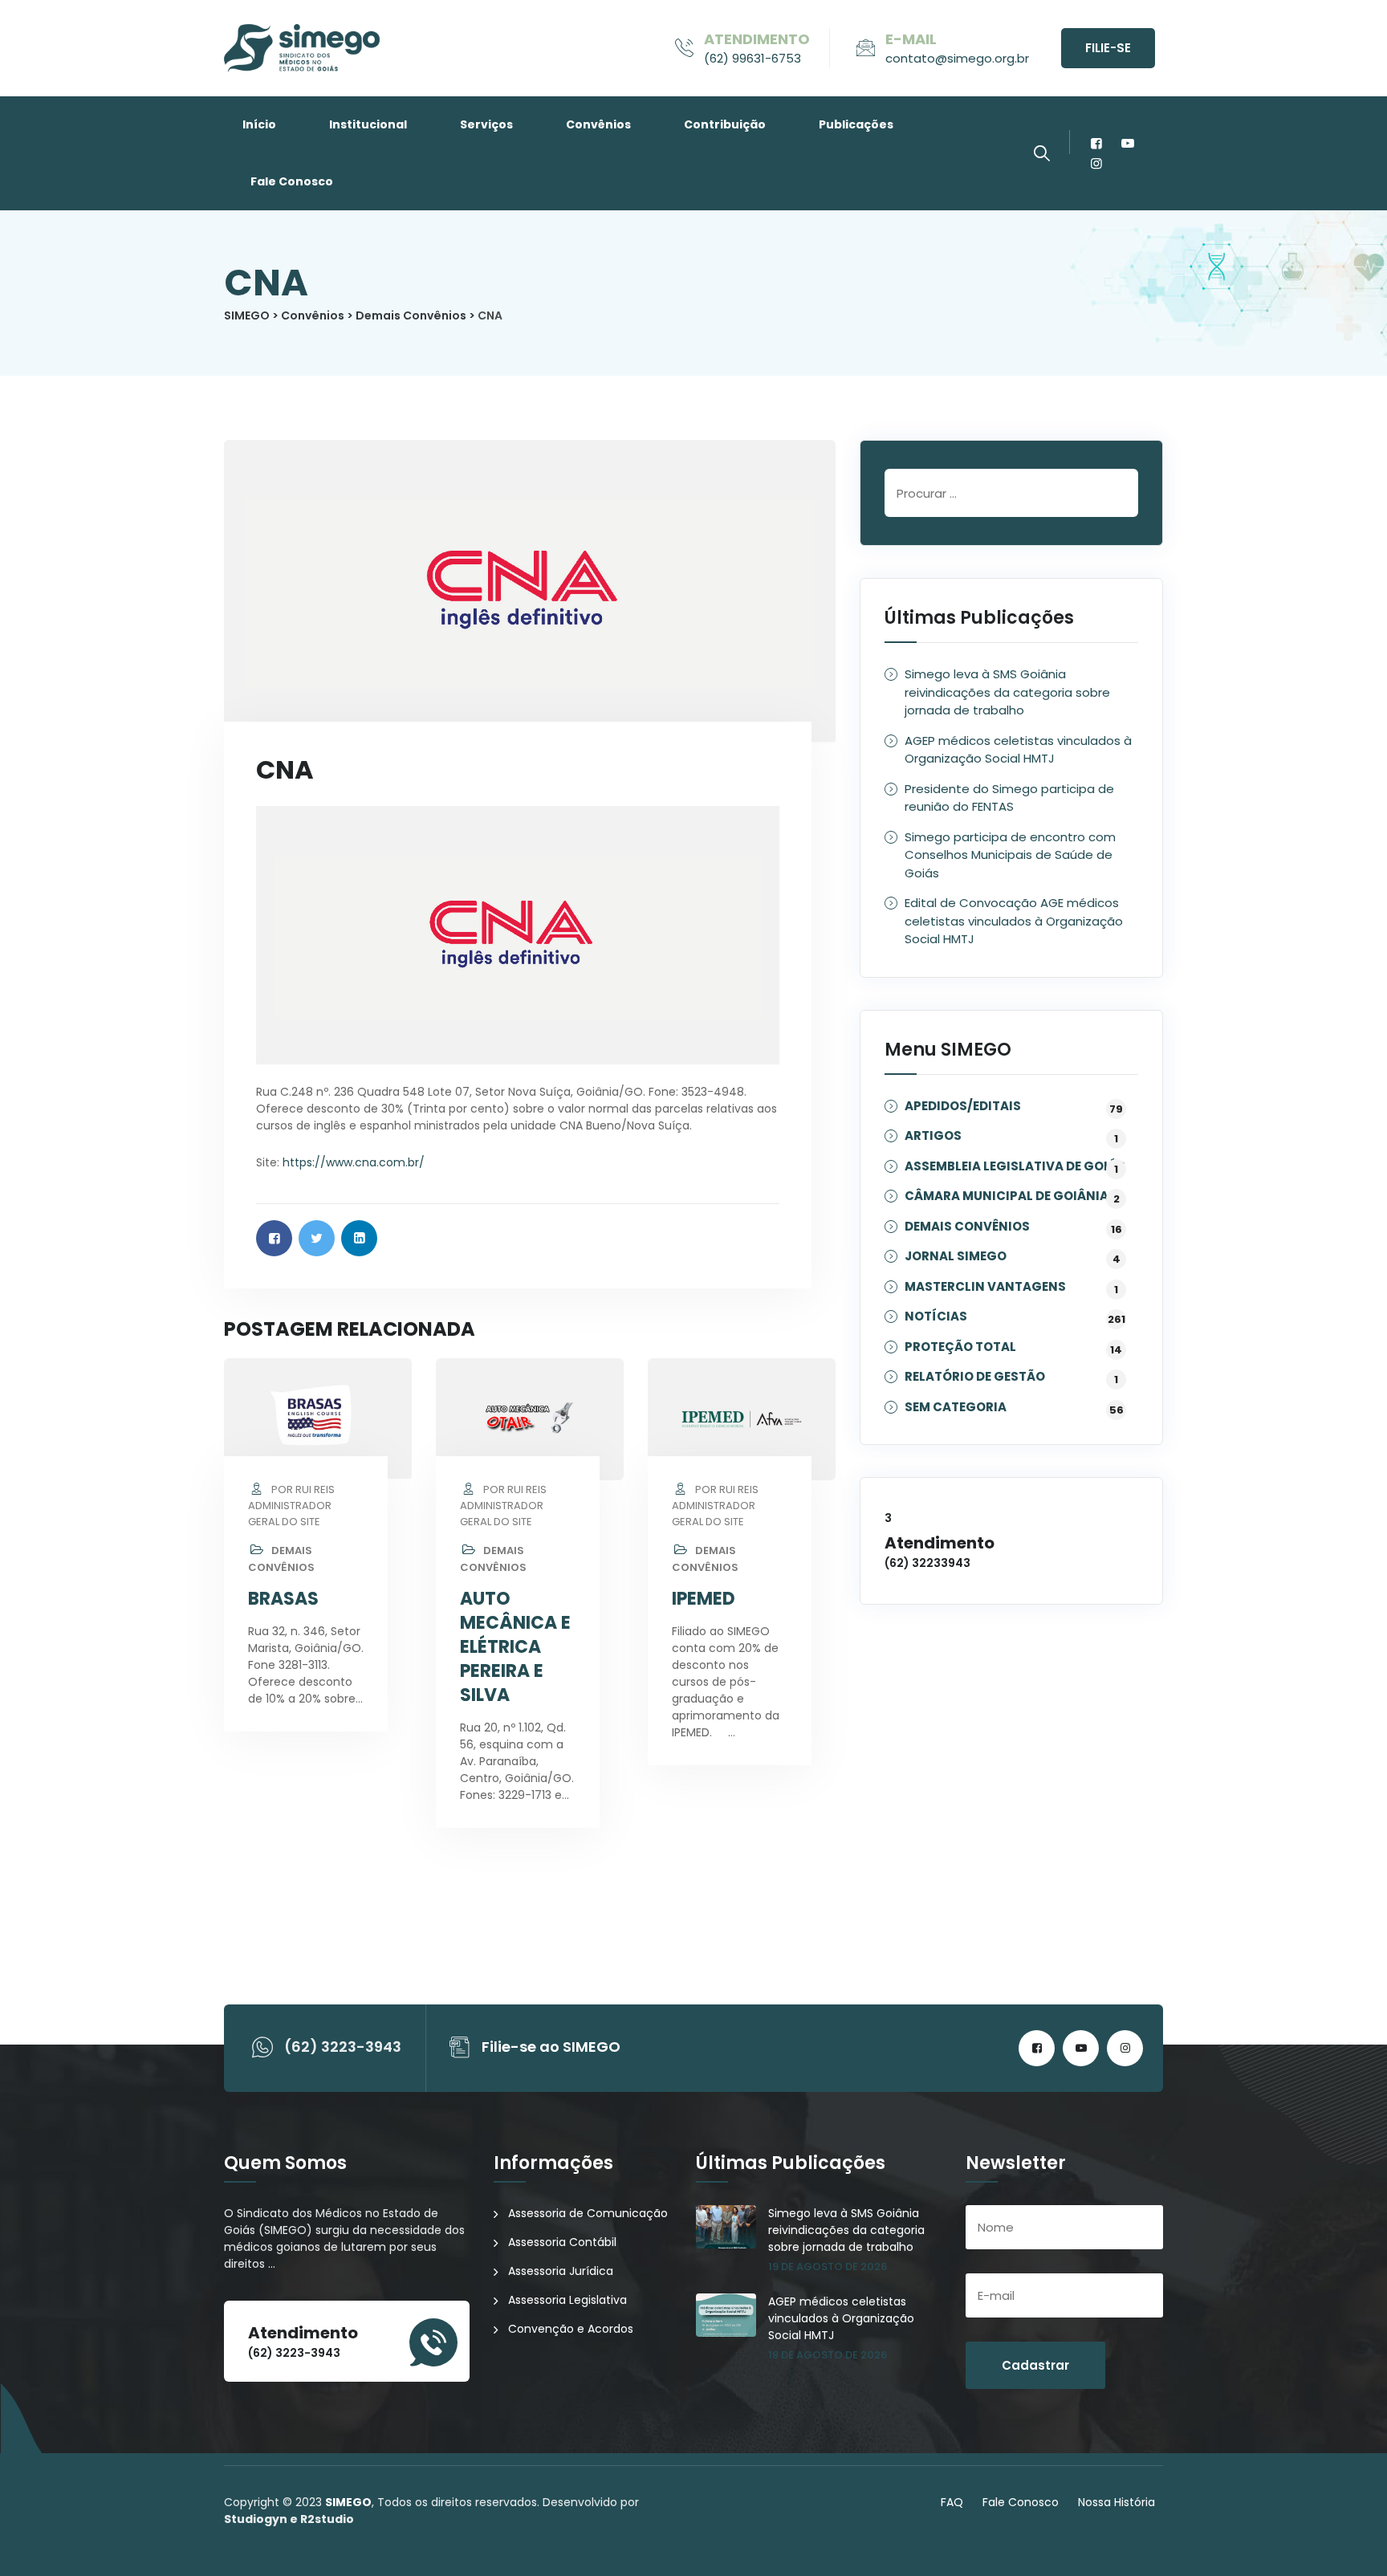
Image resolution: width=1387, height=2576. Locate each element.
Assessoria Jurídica (561, 2271)
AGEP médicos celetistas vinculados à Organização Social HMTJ (1018, 750)
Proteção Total (960, 1347)
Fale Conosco (292, 181)
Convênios (598, 124)
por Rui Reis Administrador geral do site (291, 1506)
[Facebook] (1096, 143)
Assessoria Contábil (562, 2242)
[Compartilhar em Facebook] (274, 1238)
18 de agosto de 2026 (828, 2355)
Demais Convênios (281, 1559)
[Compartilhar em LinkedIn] (359, 1238)
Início (259, 124)
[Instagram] (1096, 163)
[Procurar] (1042, 153)
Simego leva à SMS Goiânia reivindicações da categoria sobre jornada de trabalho (1007, 692)
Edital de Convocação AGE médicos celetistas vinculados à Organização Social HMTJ (1014, 921)
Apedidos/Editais (963, 1107)
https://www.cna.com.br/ (354, 1162)
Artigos (933, 1136)
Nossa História (1117, 2502)
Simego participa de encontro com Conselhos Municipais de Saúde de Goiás (1010, 855)
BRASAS (283, 1599)
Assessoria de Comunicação (588, 2213)
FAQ (952, 2502)
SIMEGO (348, 2502)
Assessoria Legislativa (567, 2300)
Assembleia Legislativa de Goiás (1015, 1167)
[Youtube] (1127, 143)
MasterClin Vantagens (985, 1287)
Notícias (936, 1317)
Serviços (486, 124)
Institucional (368, 124)
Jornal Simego (956, 1257)
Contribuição (725, 124)
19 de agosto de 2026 (828, 2267)
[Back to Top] (1353, 2550)
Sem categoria (956, 1408)
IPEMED (704, 1599)
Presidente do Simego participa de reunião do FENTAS (1009, 798)
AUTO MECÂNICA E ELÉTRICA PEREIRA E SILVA (515, 1647)
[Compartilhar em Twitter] (317, 1238)
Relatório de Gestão (975, 1377)
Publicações (856, 124)
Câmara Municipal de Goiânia (1007, 1196)
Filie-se (1108, 48)
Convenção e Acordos (571, 2329)
